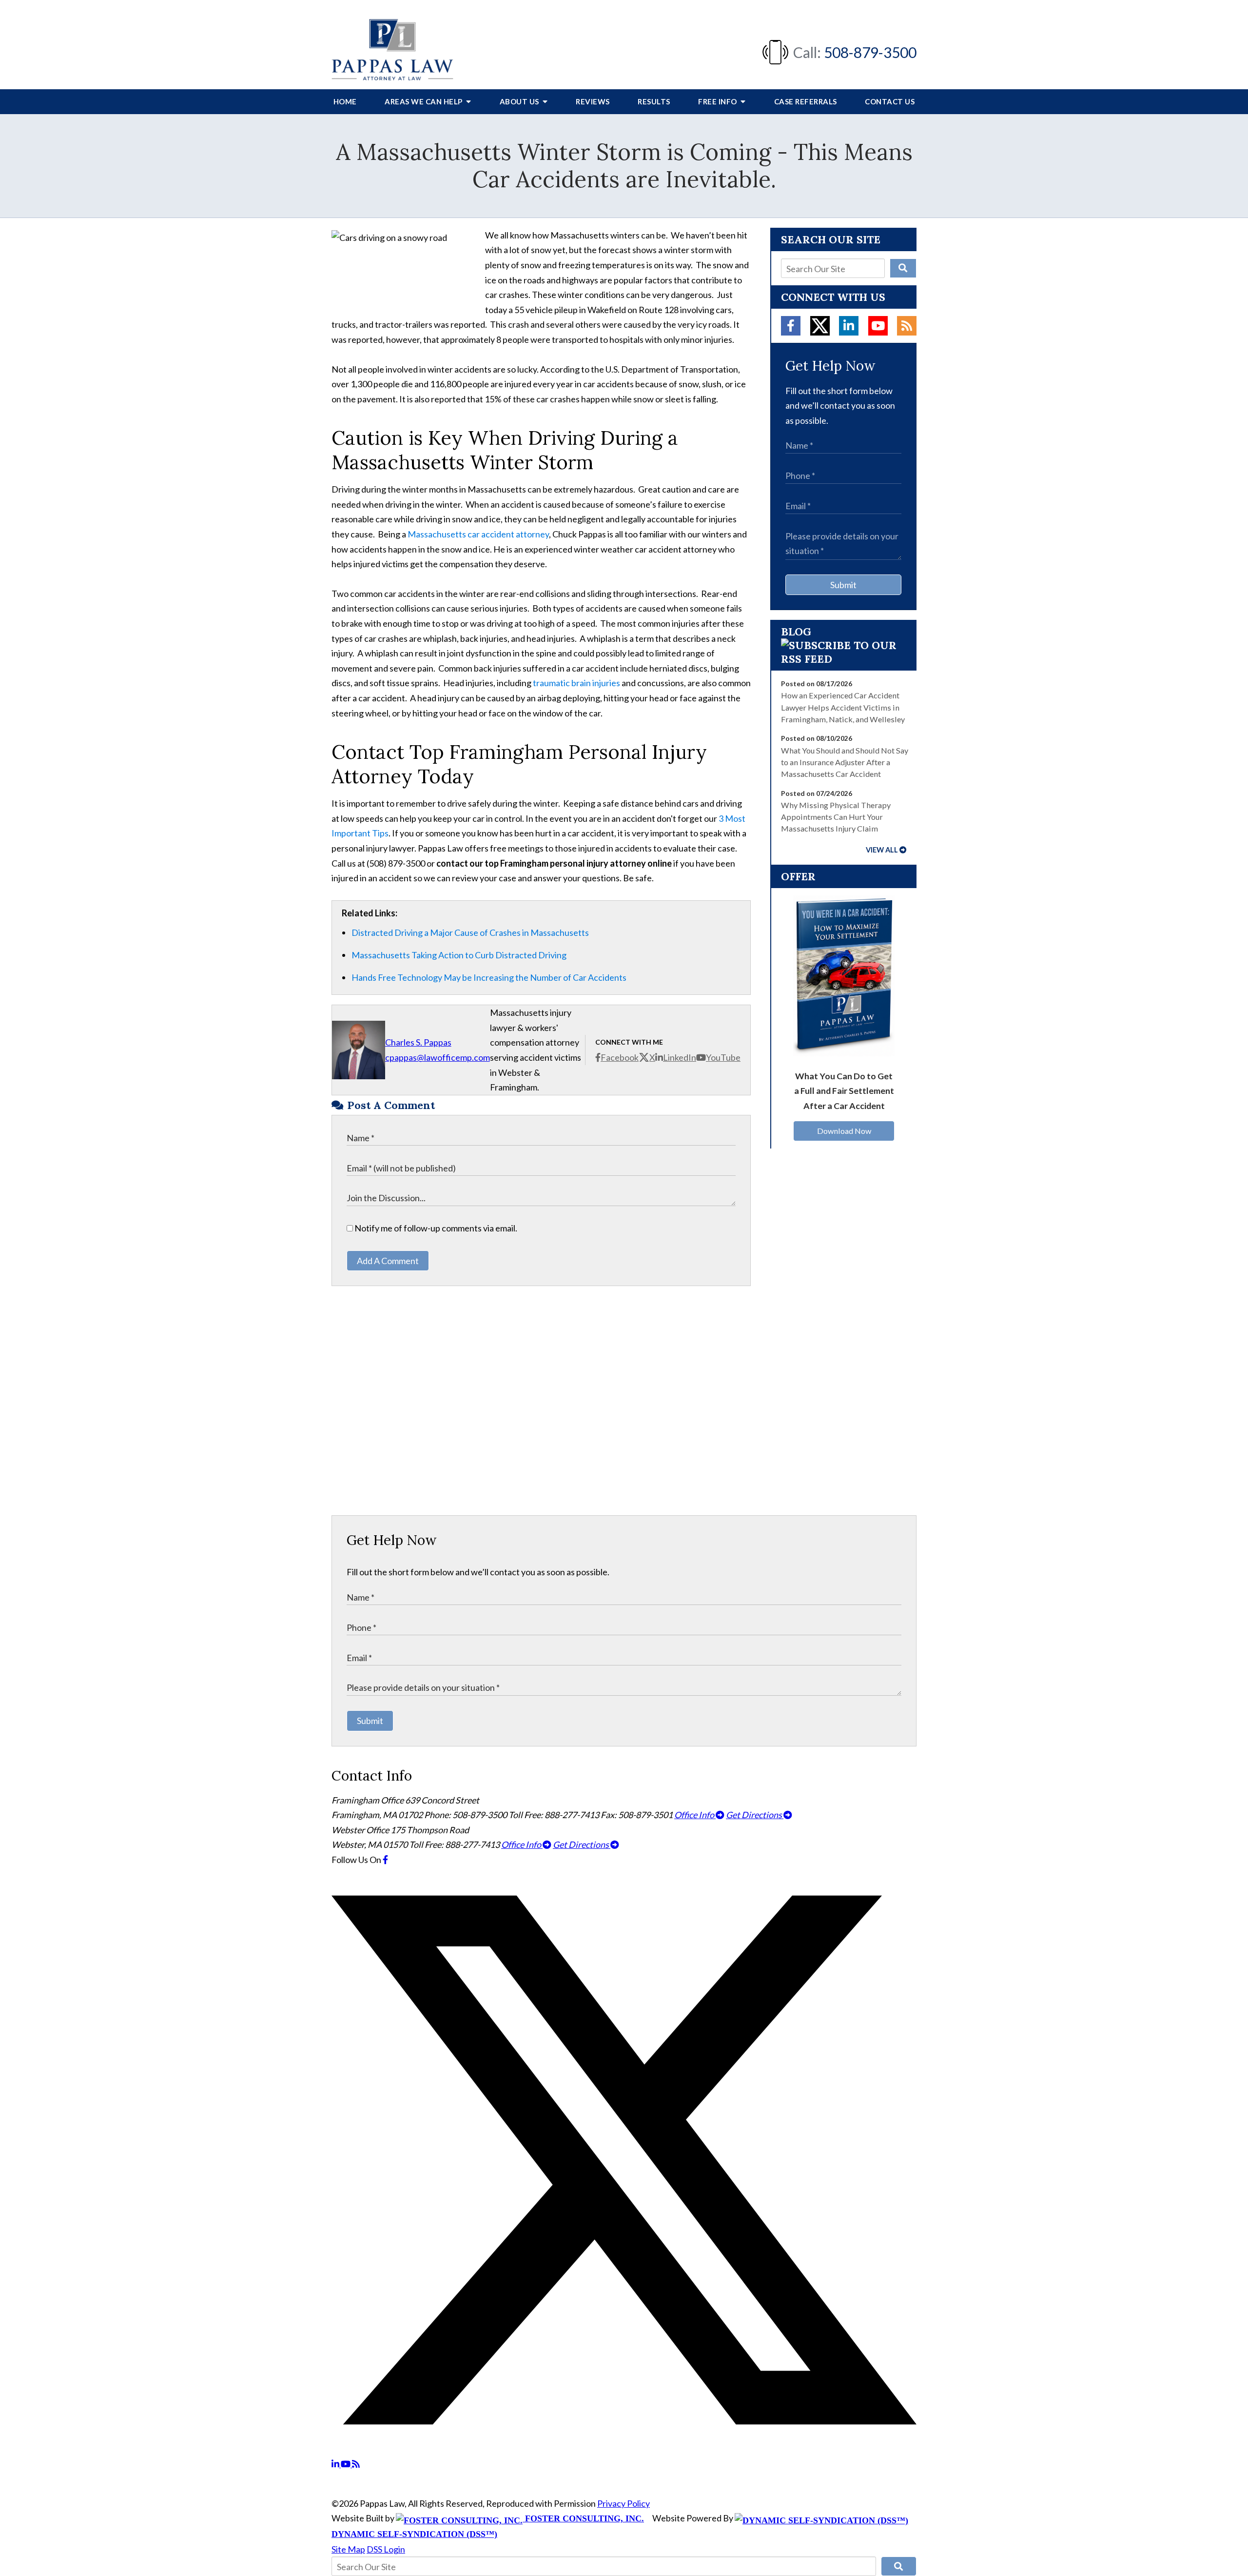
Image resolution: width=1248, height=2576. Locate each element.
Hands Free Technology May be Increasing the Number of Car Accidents (489, 977)
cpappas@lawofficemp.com (438, 1057)
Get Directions (755, 1815)
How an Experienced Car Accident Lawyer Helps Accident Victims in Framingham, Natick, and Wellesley (843, 707)
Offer (798, 876)
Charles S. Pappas (418, 1042)
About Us (520, 101)
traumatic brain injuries (576, 683)
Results (654, 101)
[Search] (903, 268)
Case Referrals (806, 101)
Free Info (718, 101)
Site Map (348, 2549)
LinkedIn (680, 1057)
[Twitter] (820, 326)
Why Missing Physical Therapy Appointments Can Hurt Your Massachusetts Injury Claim (836, 817)
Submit (843, 585)
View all (882, 850)
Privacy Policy (624, 2503)
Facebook (620, 1057)
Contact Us (890, 101)
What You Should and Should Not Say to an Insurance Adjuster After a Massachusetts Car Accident (845, 762)
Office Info (695, 1815)
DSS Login (386, 2549)
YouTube (723, 1057)
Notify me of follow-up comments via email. (435, 1228)
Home (345, 101)
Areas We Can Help (424, 101)
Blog (796, 632)
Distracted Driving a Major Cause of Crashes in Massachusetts (470, 932)
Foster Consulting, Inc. (583, 2518)
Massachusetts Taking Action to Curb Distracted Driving (459, 955)
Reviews (593, 101)
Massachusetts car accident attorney (478, 534)
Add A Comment (388, 1261)
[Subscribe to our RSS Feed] (843, 659)
